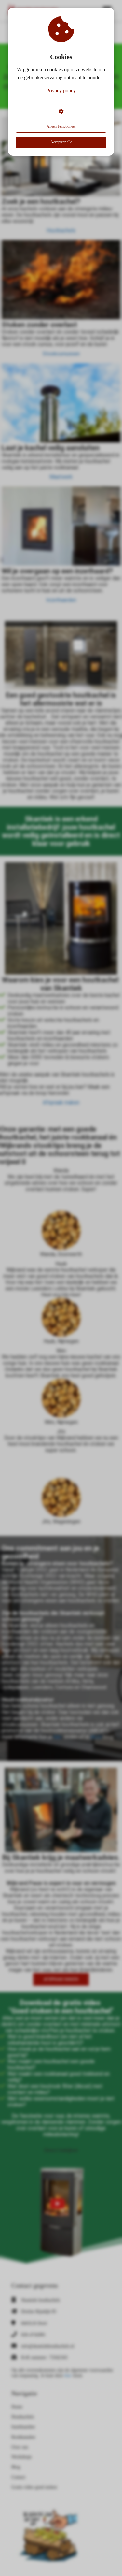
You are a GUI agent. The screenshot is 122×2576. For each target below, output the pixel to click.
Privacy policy (61, 90)
